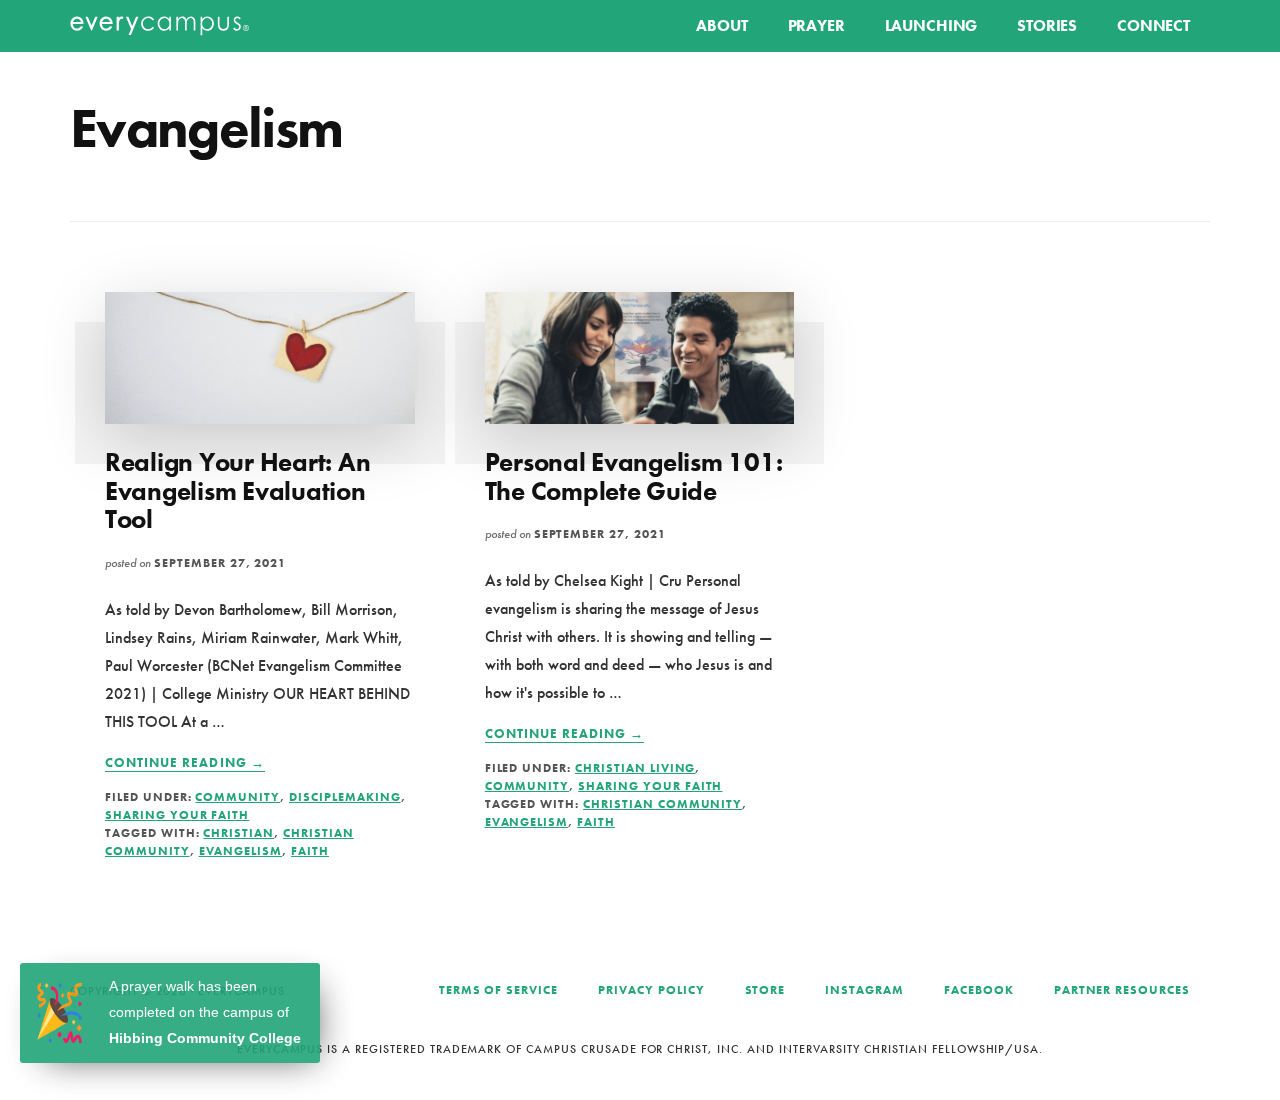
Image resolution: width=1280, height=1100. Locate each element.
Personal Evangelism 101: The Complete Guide (634, 476)
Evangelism (241, 851)
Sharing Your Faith (177, 815)
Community (237, 797)
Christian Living (635, 768)
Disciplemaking (344, 797)
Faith (310, 851)
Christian (238, 833)
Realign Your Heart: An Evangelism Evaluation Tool (237, 490)
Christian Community (662, 804)
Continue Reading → (185, 763)
